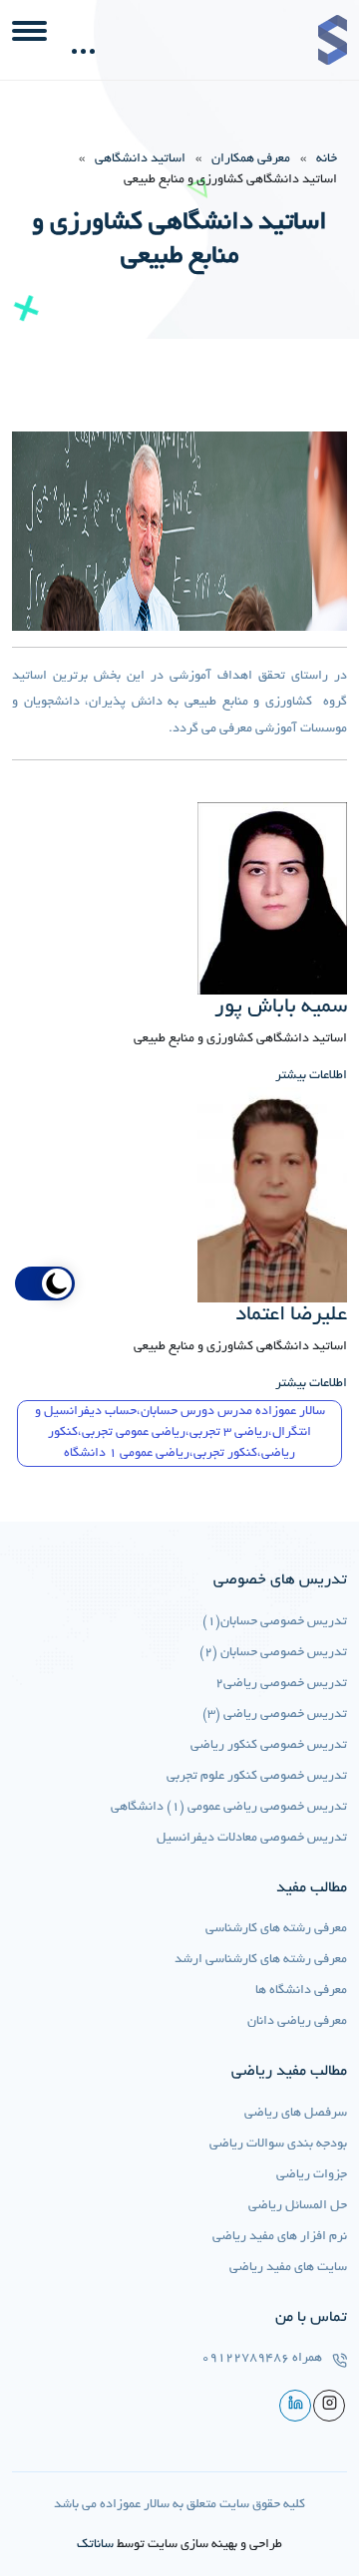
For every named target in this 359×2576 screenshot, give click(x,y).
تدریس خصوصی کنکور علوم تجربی (257, 1777)
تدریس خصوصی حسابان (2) (273, 1653)
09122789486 (245, 2359)
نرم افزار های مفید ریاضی (280, 2237)
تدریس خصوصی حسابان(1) (275, 1622)
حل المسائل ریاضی (298, 2206)
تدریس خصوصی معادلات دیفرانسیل (252, 1839)
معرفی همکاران (251, 159)
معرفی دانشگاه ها (301, 1991)
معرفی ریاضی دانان (297, 2022)
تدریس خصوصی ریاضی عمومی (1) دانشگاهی (229, 1808)
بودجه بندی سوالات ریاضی (278, 2145)
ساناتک (95, 2545)
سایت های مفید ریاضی (288, 2268)
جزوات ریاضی (312, 2175)
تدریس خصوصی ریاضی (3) (275, 1715)
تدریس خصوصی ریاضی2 (281, 1684)
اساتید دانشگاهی (140, 159)
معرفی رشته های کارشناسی (276, 1929)
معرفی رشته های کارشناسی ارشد (261, 1960)
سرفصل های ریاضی (296, 2114)
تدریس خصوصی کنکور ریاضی (269, 1746)
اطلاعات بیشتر (311, 1076)
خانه (327, 159)
